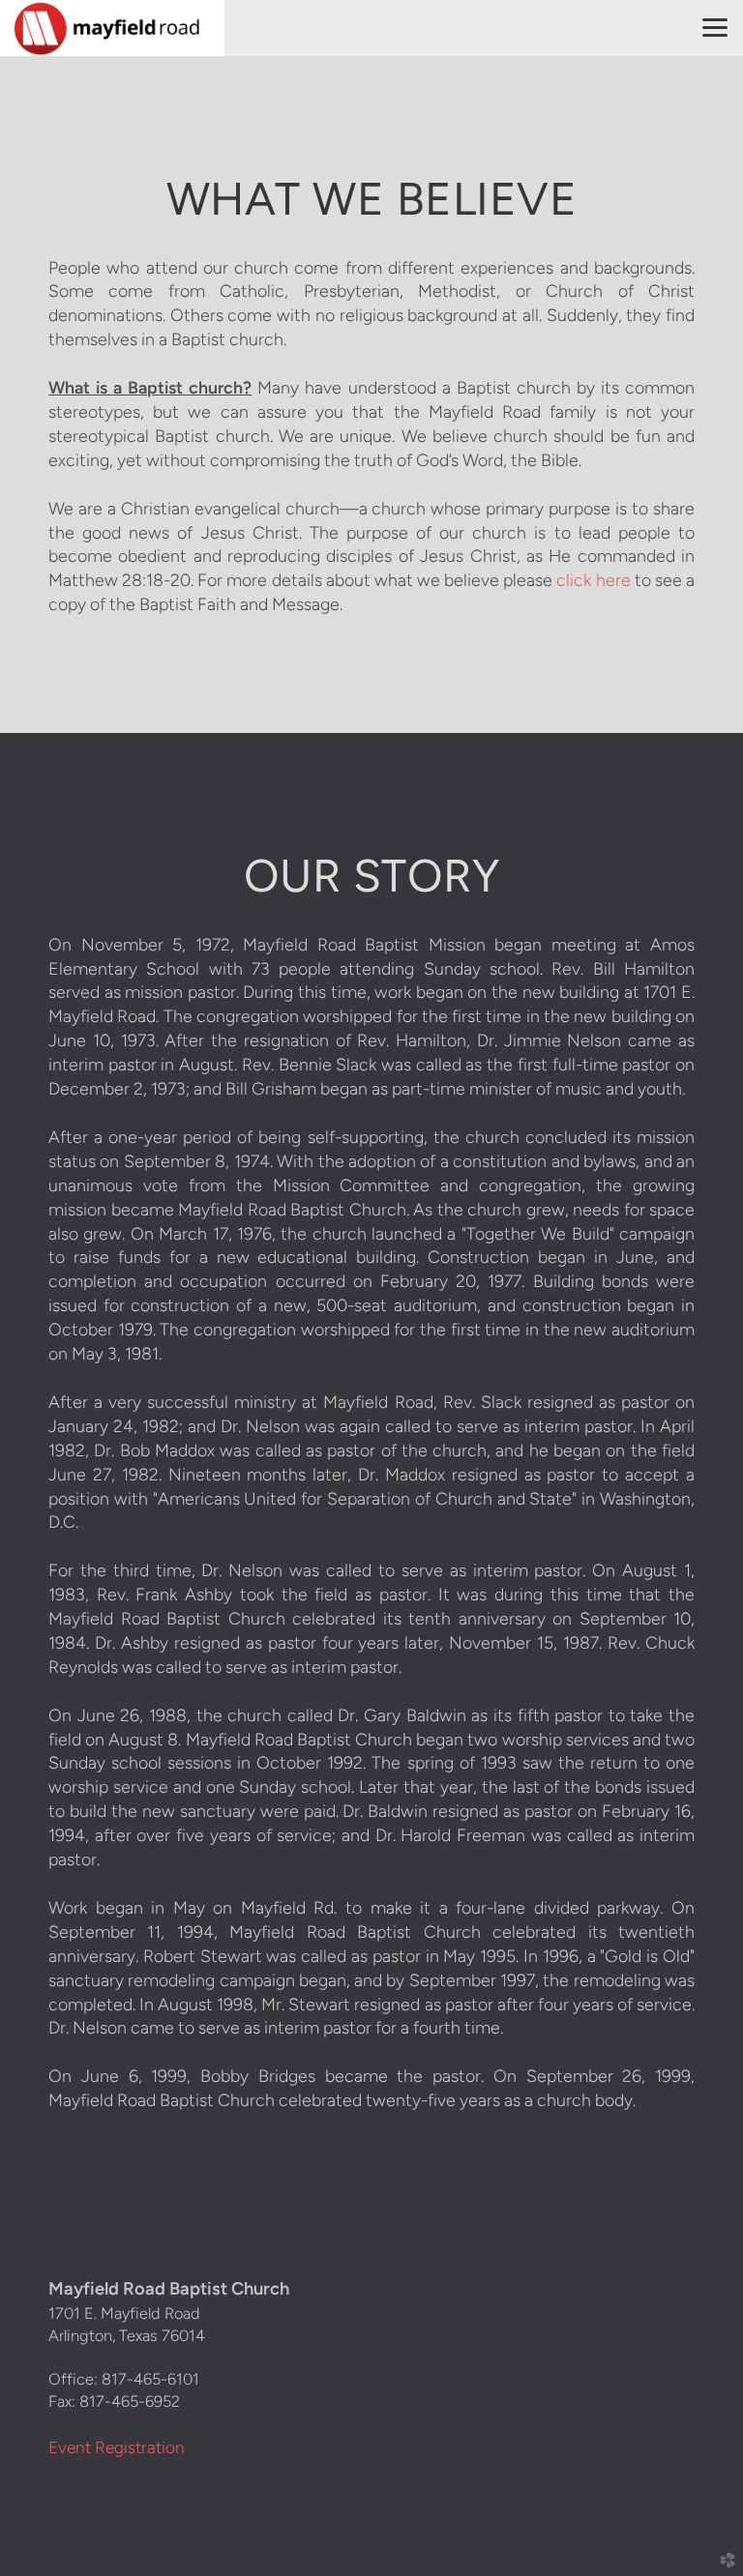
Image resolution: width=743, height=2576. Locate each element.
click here (593, 580)
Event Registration (117, 2447)
